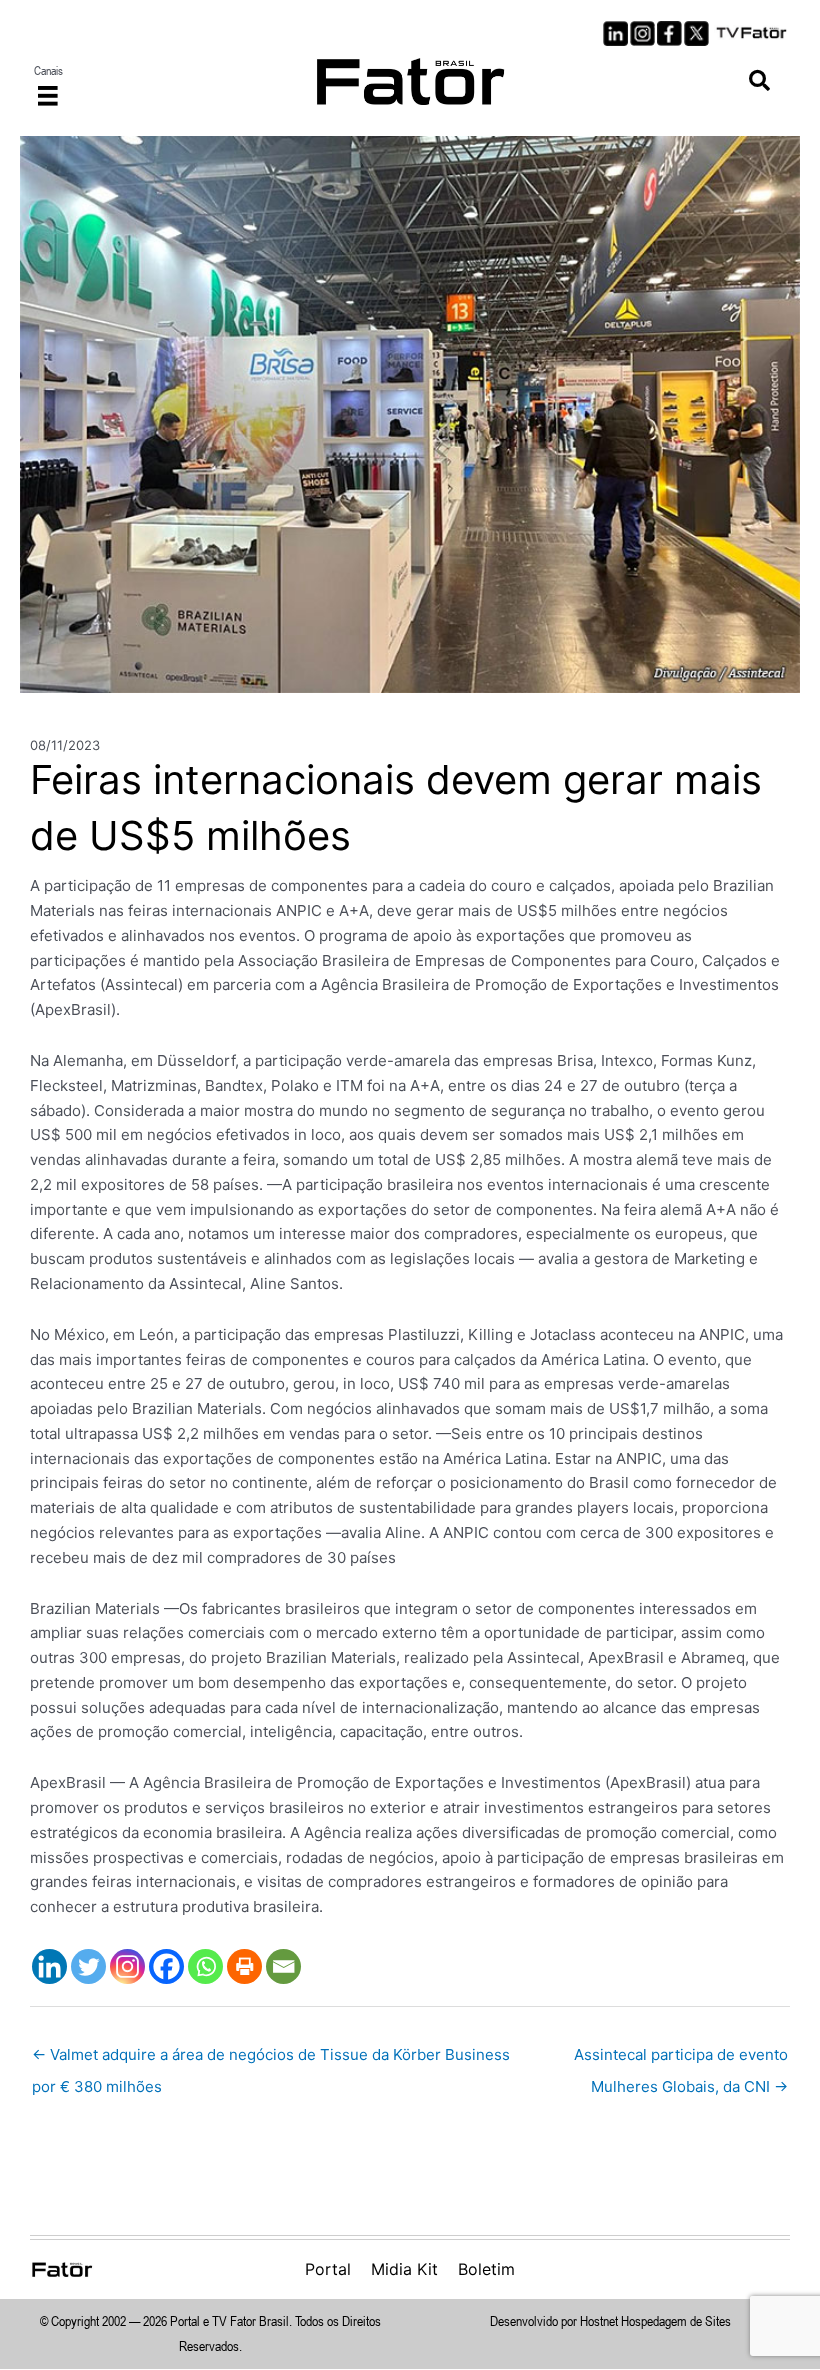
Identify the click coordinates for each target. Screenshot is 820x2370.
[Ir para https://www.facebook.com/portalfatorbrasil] (669, 33)
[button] (759, 81)
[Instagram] (127, 1966)
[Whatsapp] (205, 1966)
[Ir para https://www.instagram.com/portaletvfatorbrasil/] (642, 33)
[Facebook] (166, 1966)
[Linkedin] (49, 1966)
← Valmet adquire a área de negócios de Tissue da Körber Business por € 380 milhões (271, 2059)
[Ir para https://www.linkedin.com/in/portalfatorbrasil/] (615, 33)
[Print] (244, 1966)
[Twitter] (88, 1966)
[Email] (283, 1966)
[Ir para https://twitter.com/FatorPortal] (696, 33)
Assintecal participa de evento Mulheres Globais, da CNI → (681, 2059)
